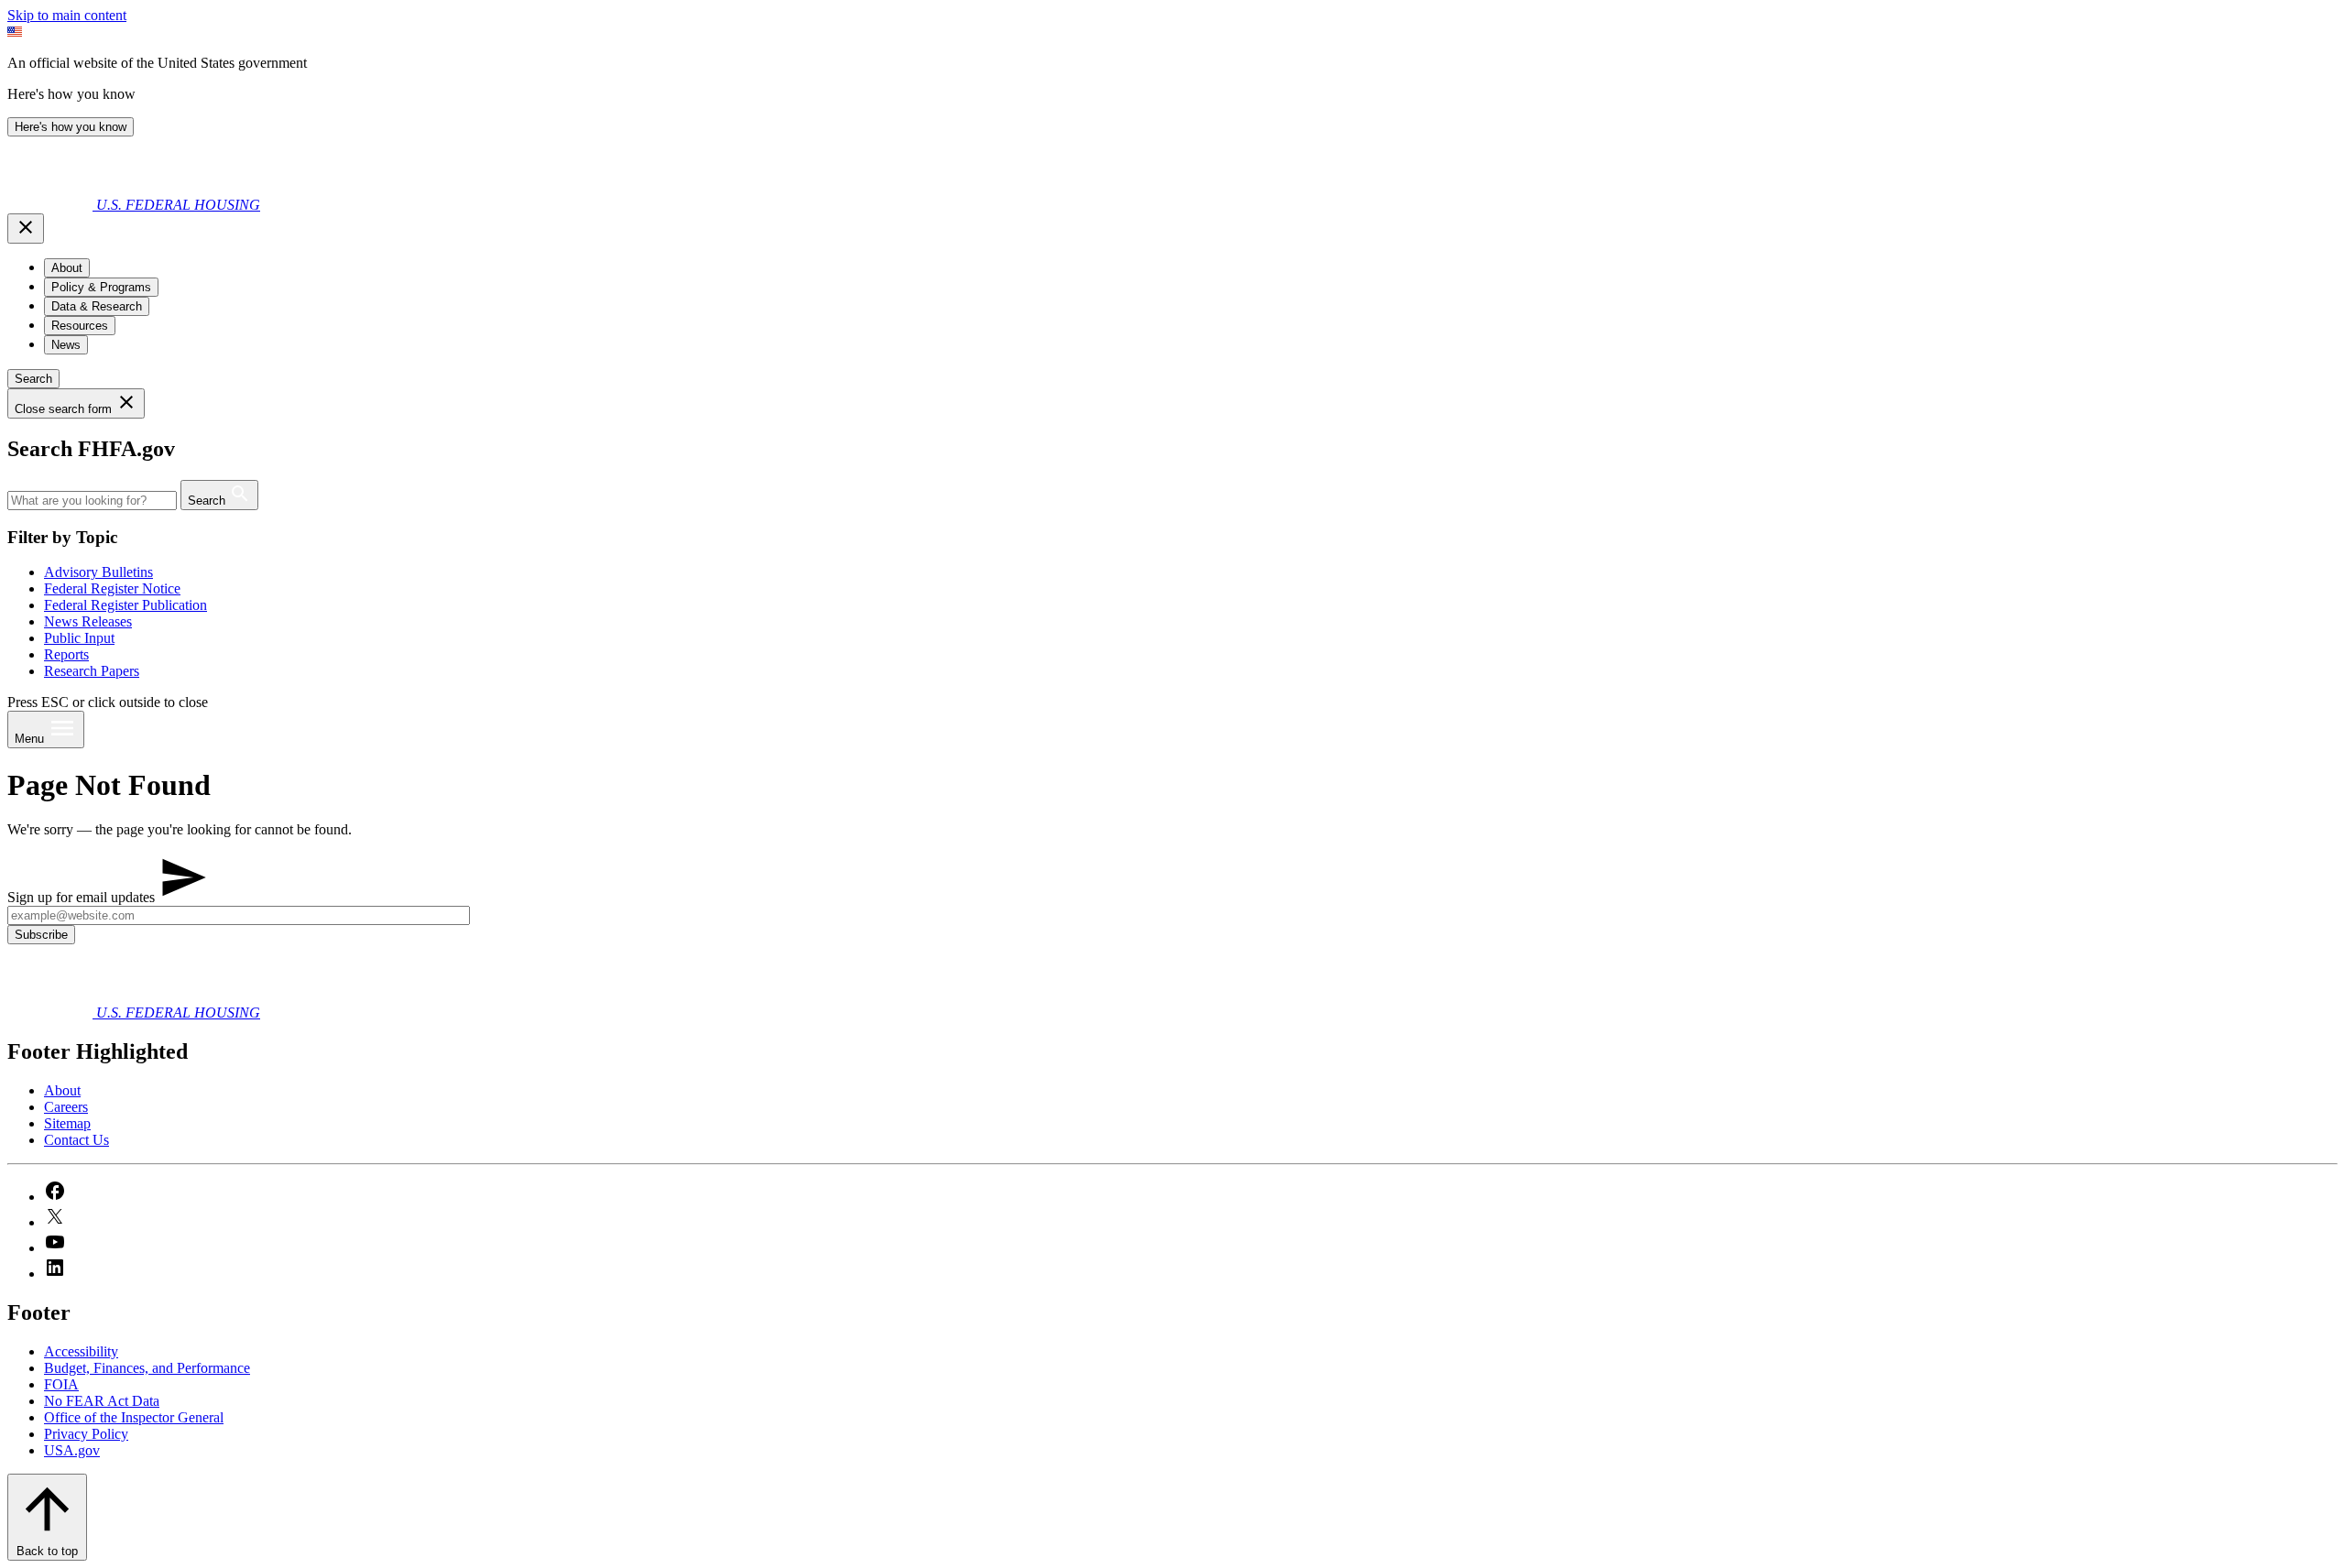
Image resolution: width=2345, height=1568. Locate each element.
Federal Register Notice (112, 588)
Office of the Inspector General (134, 1417)
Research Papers (92, 671)
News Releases (88, 621)
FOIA (61, 1384)
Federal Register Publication (125, 605)
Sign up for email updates (83, 897)
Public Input (79, 638)
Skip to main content (67, 15)
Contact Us (76, 1140)
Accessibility (81, 1351)
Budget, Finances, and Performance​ (147, 1368)
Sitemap (67, 1123)
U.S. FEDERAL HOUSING (178, 205)
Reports (66, 654)
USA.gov (72, 1450)
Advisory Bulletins (98, 572)
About (62, 1090)
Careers (66, 1107)
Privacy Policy (86, 1434)
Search (33, 379)
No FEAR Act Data (102, 1401)
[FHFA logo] (52, 205)
